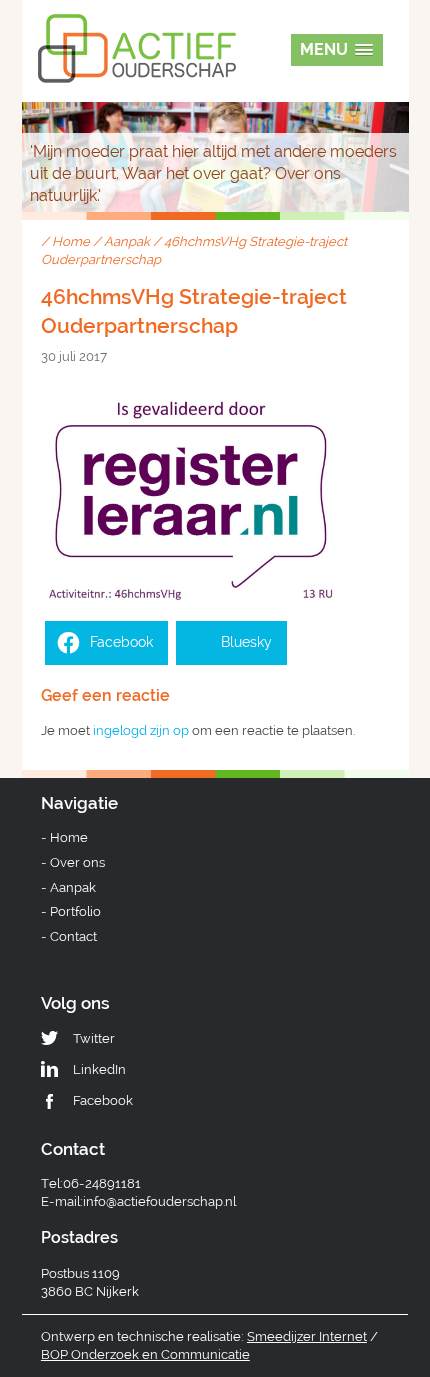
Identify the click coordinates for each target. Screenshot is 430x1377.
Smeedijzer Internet (307, 1336)
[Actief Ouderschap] (137, 28)
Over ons (77, 862)
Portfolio (75, 911)
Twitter (94, 1038)
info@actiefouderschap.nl (159, 1201)
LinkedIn (99, 1069)
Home (71, 241)
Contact (73, 936)
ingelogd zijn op (141, 730)
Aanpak (127, 241)
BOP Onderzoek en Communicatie (145, 1354)
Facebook (103, 1100)
